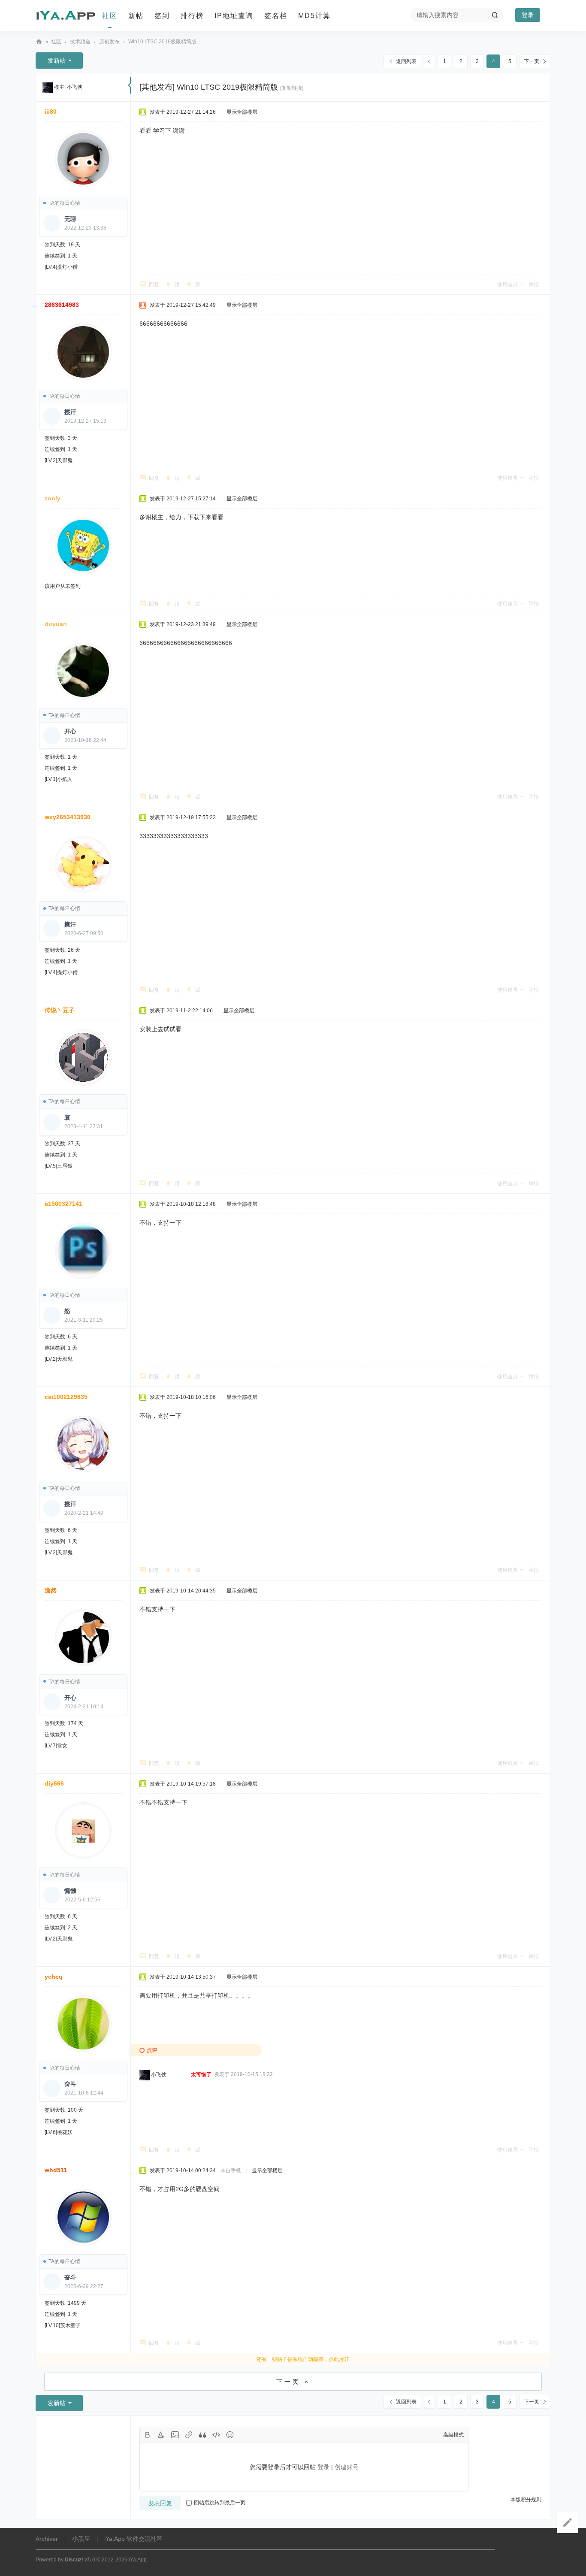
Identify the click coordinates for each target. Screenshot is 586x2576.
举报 (534, 285)
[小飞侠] (48, 87)
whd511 (56, 2170)
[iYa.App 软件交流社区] (66, 16)
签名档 (276, 16)
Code (216, 2435)
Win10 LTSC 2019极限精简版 (162, 42)
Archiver (47, 2539)
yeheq (54, 1977)
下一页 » (293, 2382)
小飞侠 (75, 87)
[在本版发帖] (568, 2522)
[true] (495, 15)
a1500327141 (63, 1204)
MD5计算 (314, 16)
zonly (53, 498)
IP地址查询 (234, 16)
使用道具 (507, 285)
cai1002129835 (66, 1397)
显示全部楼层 (242, 112)
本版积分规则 (526, 2500)
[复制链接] (292, 88)
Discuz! (74, 2560)
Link (189, 2435)
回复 (154, 285)
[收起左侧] (129, 85)
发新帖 (57, 61)
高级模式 (453, 2435)
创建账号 (347, 2467)
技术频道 (80, 42)
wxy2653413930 (68, 817)
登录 (528, 15)
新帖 (136, 16)
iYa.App (138, 2560)
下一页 (532, 61)
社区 (110, 16)
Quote (202, 2435)
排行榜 (192, 16)
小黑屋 (81, 2539)
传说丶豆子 (60, 1010)
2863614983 (62, 305)
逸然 (51, 1590)
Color (161, 2435)
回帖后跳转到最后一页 (220, 2503)
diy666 (54, 1783)
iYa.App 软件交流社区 (39, 42)
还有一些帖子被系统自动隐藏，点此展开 (303, 2359)
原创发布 (109, 42)
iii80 (51, 112)
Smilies (230, 2435)
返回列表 (406, 61)
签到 (162, 16)
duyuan (56, 624)
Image (175, 2435)
